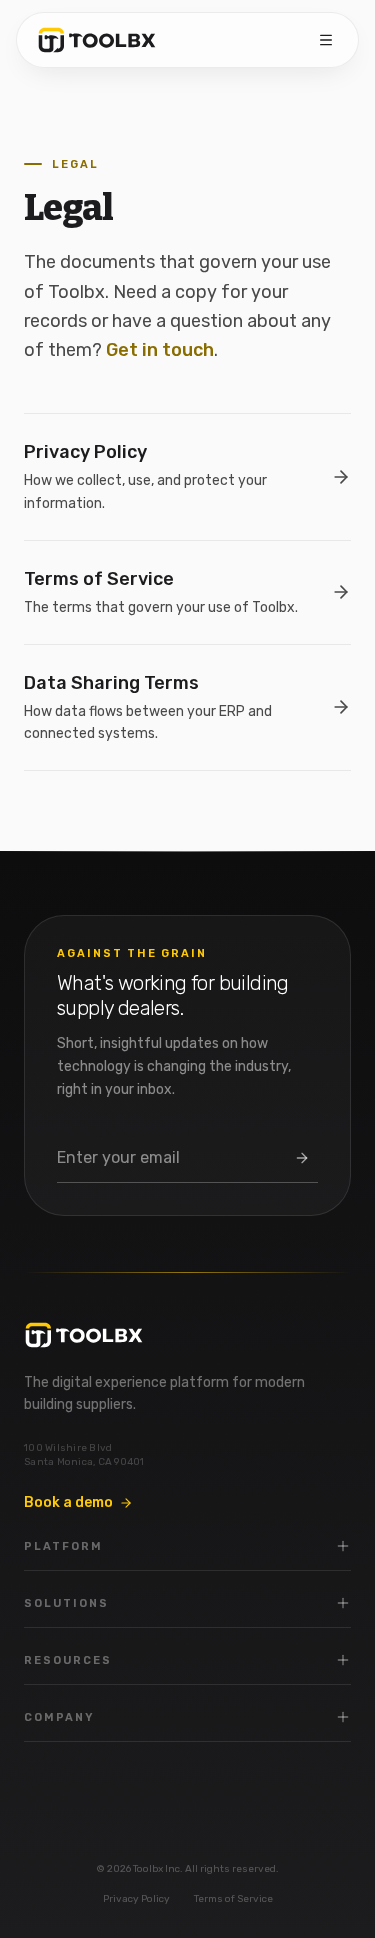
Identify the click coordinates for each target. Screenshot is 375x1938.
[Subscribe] (302, 1158)
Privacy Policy (136, 1899)
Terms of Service (233, 1899)
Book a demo (68, 1502)
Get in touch (160, 350)
